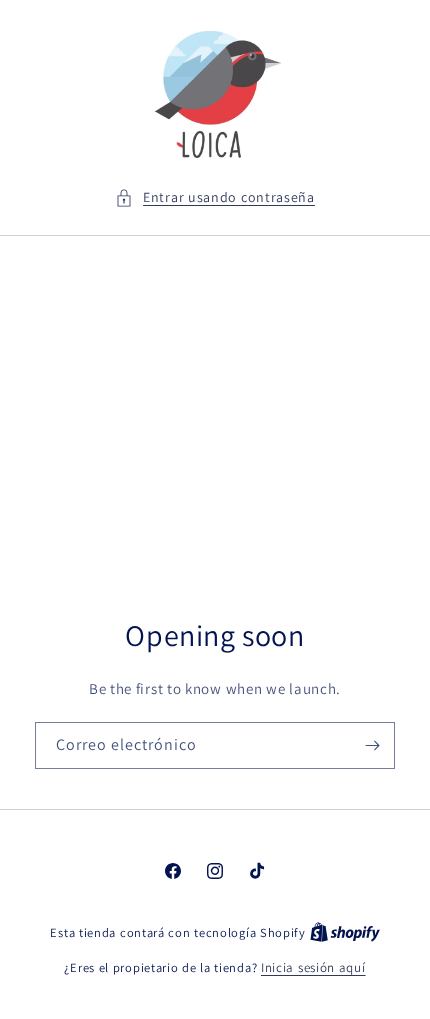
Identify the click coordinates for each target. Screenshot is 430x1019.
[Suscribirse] (372, 745)
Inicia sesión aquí (313, 967)
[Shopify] (345, 932)
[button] (215, 197)
